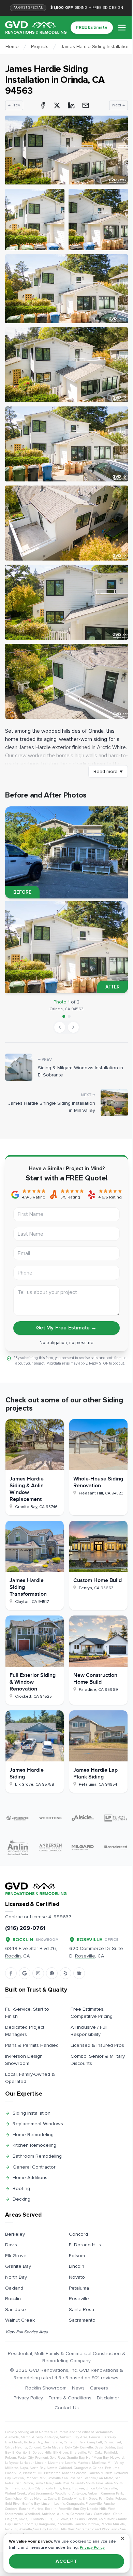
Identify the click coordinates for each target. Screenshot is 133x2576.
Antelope (51, 2437)
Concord (78, 2234)
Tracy (66, 2488)
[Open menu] (122, 28)
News (78, 2388)
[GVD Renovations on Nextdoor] (79, 1973)
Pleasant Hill (33, 2473)
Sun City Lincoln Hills (45, 2488)
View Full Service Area (27, 2332)
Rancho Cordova (74, 2473)
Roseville (79, 2299)
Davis (11, 2245)
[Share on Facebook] (43, 105)
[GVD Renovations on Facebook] (11, 1973)
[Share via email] (86, 105)
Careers (99, 2388)
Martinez (99, 2463)
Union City (94, 2488)
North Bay (16, 2277)
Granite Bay (18, 2266)
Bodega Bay (33, 2442)
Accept (66, 2561)
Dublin (110, 2447)
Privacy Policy (28, 2398)
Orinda (98, 2468)
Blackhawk (14, 2442)
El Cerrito (19, 2453)
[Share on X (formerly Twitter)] (57, 105)
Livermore (56, 2463)
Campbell (95, 2442)
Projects (40, 47)
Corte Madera (53, 2447)
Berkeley (15, 2234)
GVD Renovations (49, 2370)
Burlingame (53, 2442)
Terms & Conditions (70, 2398)
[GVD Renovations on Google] (25, 1973)
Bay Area (80, 2437)
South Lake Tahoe (99, 2483)
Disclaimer (108, 2398)
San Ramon (25, 2483)
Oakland (14, 2288)
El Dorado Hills (85, 2245)
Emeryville (78, 2453)
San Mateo (105, 2478)
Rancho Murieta (100, 2473)
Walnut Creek (20, 2320)
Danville (86, 2447)
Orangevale (82, 2468)
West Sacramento (41, 2493)
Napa (24, 2468)
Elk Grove (16, 2256)
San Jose (16, 2310)
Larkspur (27, 2463)
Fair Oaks (95, 2453)
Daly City (72, 2447)
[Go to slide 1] (64, 1016)
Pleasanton (52, 2473)
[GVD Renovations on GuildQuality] (52, 1973)
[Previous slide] (60, 1027)
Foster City (26, 2458)
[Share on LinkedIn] (71, 105)
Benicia (95, 2437)
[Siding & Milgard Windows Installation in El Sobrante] (19, 1067)
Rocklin (13, 2299)
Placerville (13, 2473)
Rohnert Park (36, 2478)
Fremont (42, 2458)
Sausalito (78, 2483)
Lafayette (12, 2463)
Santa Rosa (82, 2310)
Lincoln (77, 2266)
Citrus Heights (16, 2447)
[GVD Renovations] (36, 27)
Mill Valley (115, 2463)
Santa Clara (43, 2483)
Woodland (63, 2493)
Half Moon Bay (97, 2458)
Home (12, 47)
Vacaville (110, 2488)
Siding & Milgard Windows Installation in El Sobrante (80, 1071)
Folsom (77, 2256)
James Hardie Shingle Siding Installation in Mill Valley (52, 1107)
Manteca (84, 2463)
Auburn (66, 2437)
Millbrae (12, 2468)
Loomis (70, 2463)
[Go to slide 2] (69, 1016)
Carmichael (112, 2442)
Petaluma (79, 2288)
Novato (77, 2277)
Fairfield (110, 2453)
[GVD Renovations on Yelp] (65, 1973)
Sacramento (82, 2320)
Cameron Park (75, 2442)
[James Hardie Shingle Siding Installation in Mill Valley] (114, 1103)
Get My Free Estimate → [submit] (66, 1328)
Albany (37, 2437)
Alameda (12, 2437)
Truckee (78, 2488)
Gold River (57, 2458)
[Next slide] (73, 1027)
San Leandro (86, 2478)
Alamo (25, 2437)
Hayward (117, 2458)
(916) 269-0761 (25, 1928)
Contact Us (67, 2408)
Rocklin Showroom (46, 2388)
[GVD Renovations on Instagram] (38, 1973)
